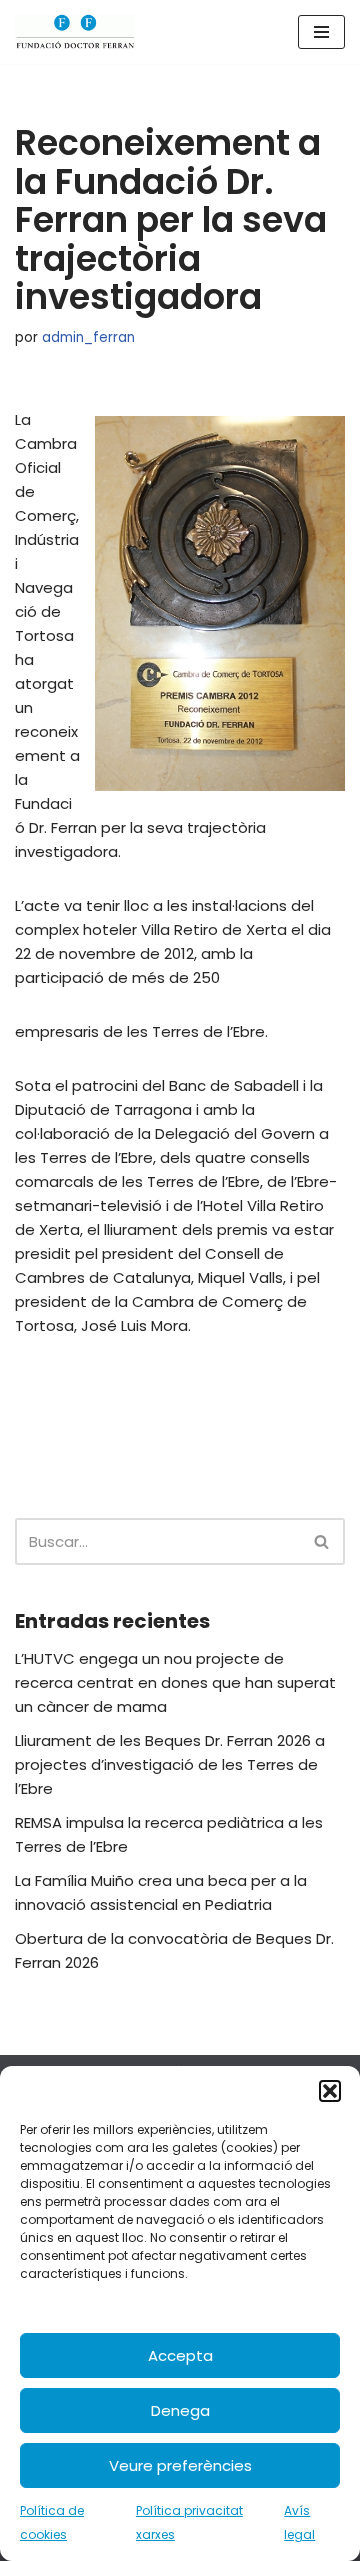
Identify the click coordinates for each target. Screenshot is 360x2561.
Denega (180, 2410)
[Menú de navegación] (321, 32)
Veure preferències (180, 2465)
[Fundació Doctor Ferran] (75, 32)
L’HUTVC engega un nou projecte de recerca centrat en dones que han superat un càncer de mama (175, 1682)
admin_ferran (88, 337)
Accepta (180, 2355)
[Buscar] (322, 1541)
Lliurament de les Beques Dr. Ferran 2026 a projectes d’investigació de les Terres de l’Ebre (170, 1764)
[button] (330, 2091)
